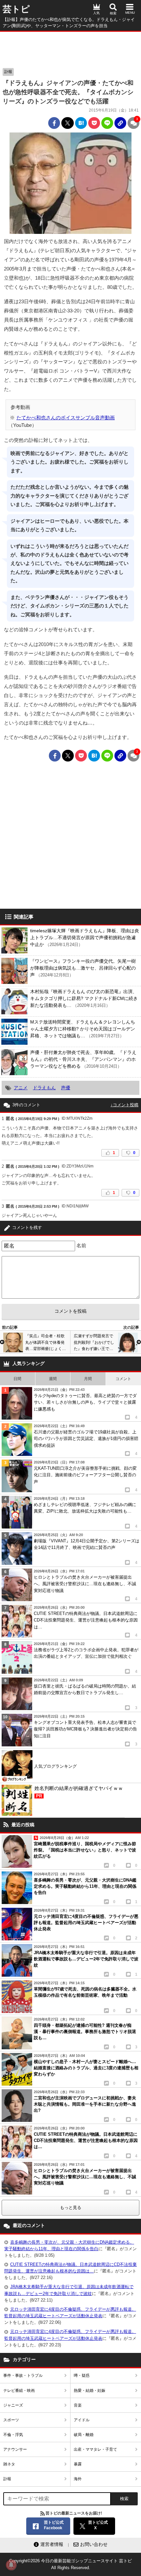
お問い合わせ (94, 2544)
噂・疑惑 (82, 2375)
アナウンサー (15, 2449)
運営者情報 (52, 2544)
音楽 (78, 2405)
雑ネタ (9, 2464)
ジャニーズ (13, 2405)
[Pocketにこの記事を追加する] (94, 123)
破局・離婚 (84, 2435)
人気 (96, 13)
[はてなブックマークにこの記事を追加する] (81, 123)
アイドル (82, 2420)
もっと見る (71, 2208)
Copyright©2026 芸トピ (70, 2564)
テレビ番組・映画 (19, 2391)
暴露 (78, 2464)
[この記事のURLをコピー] (120, 123)
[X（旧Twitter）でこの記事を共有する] (68, 123)
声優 (66, 1088)
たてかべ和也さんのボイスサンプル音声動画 (66, 418)
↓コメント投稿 (124, 1105)
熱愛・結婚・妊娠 (90, 2391)
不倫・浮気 (13, 2435)
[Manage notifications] (11, 2565)
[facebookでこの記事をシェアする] (54, 123)
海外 (78, 2479)
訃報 (8, 72)
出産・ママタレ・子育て (95, 2449)
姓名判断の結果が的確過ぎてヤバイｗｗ (79, 1792)
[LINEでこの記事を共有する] (107, 123)
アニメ (21, 1088)
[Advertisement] (70, 48)
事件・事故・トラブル (23, 2375)
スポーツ (11, 2420)
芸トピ (16, 9)
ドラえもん (44, 1088)
